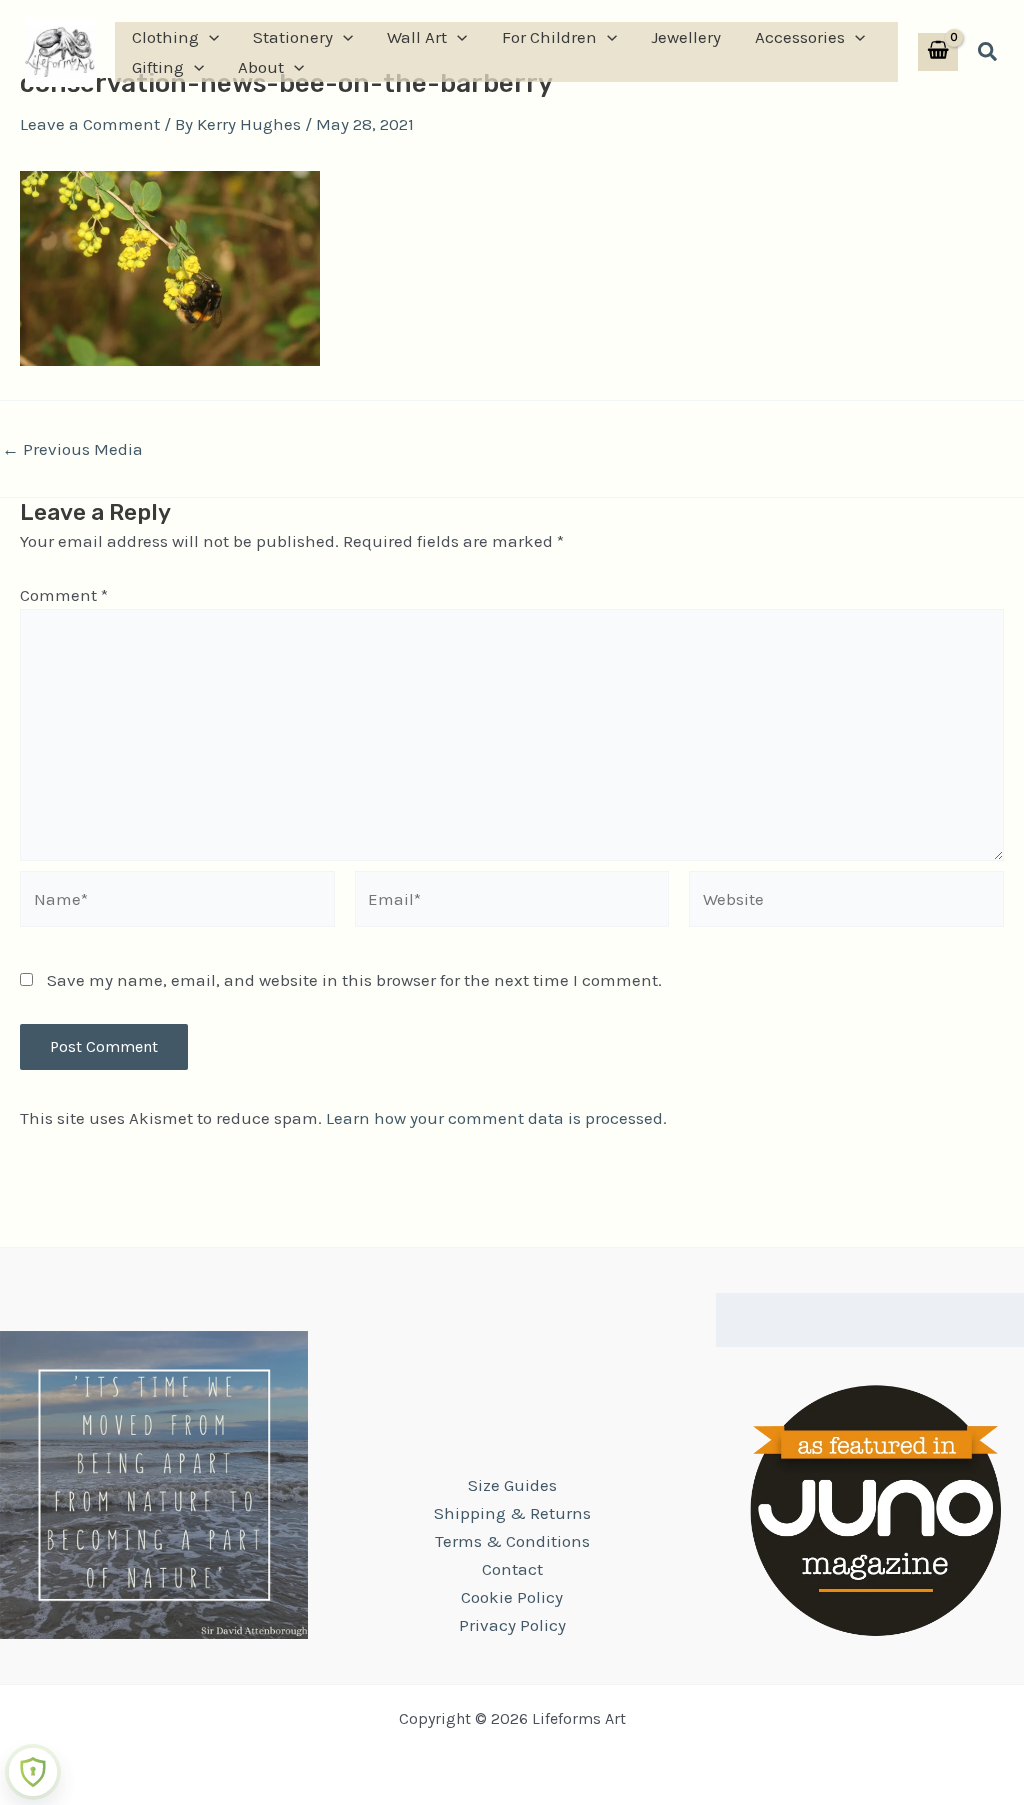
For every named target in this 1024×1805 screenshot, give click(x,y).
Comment (64, 595)
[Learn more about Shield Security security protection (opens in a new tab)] (33, 1772)
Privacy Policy (512, 1625)
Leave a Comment (90, 124)
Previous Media (72, 449)
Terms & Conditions (512, 1541)
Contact (512, 1569)
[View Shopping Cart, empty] (938, 52)
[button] (209, 37)
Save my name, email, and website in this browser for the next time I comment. (354, 980)
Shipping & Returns (512, 1513)
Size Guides (512, 1485)
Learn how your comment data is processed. (496, 1118)
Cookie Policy (512, 1597)
